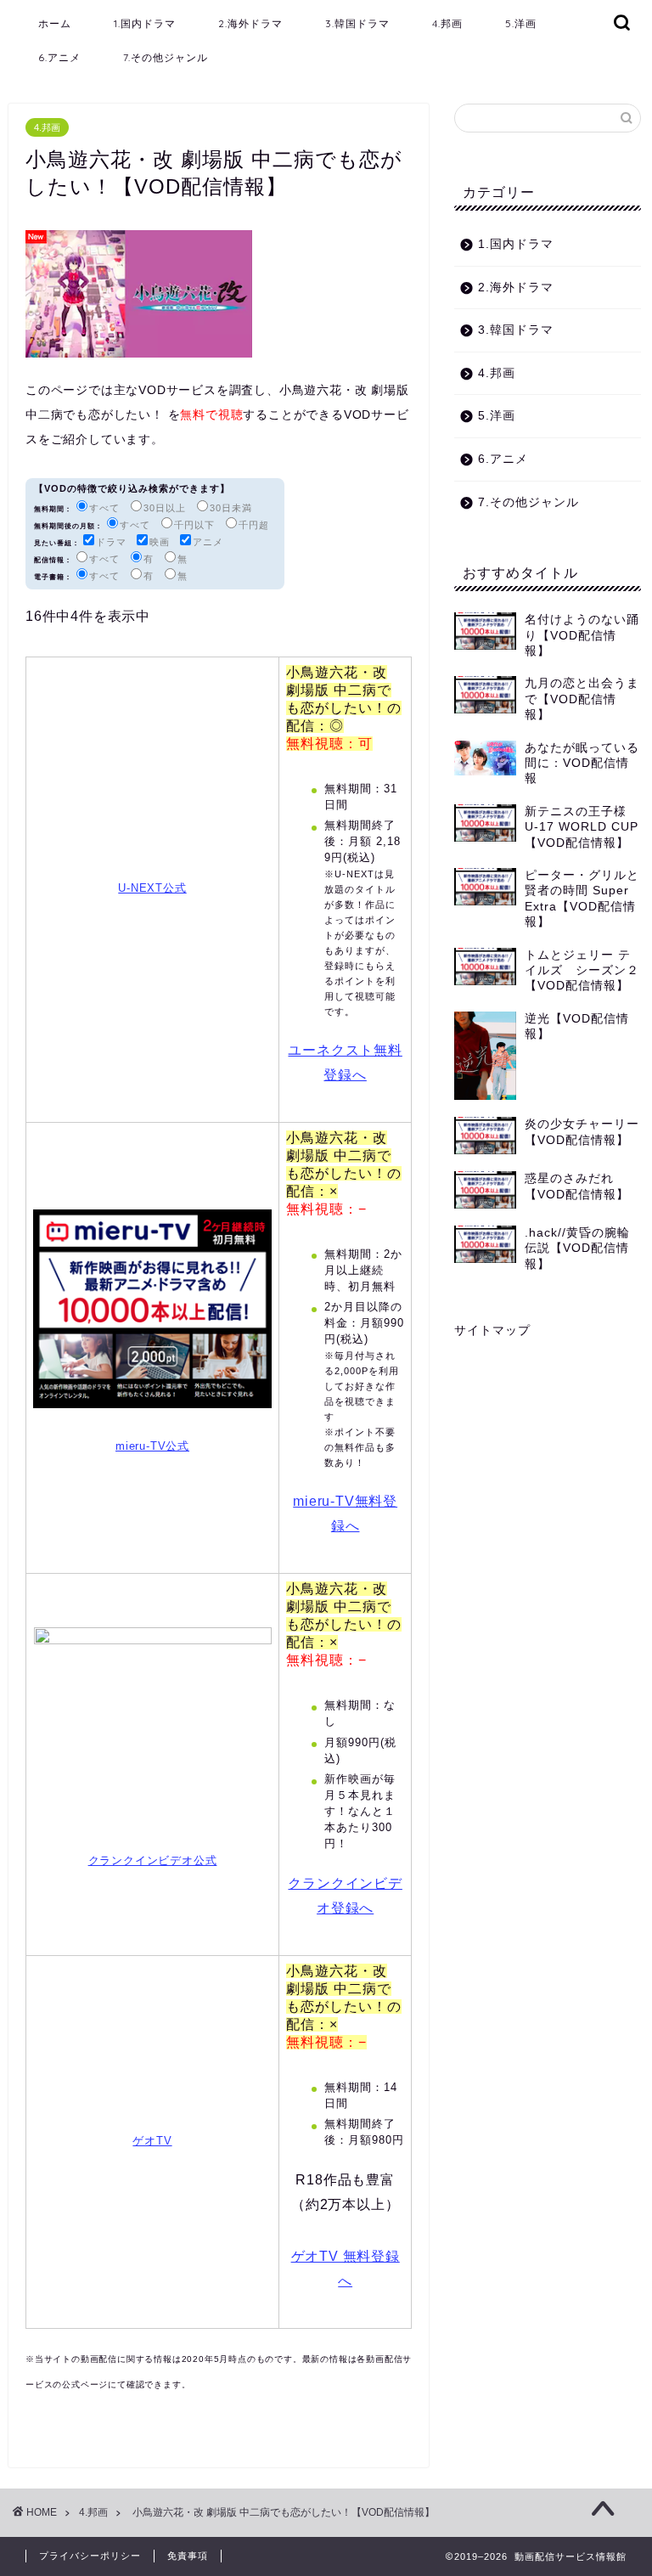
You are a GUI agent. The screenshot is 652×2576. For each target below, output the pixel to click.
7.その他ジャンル (166, 57)
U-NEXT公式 (152, 888)
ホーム (55, 23)
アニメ (208, 542)
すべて (104, 508)
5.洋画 (521, 23)
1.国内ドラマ (145, 23)
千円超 (254, 525)
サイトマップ (492, 1330)
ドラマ (111, 542)
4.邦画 (447, 23)
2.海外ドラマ (250, 23)
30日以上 (165, 508)
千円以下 (194, 525)
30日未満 (231, 508)
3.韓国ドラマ (357, 23)
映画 (160, 542)
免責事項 (188, 2556)
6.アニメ (59, 57)
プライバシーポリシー (90, 2556)
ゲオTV (152, 2141)
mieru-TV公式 (152, 1446)
